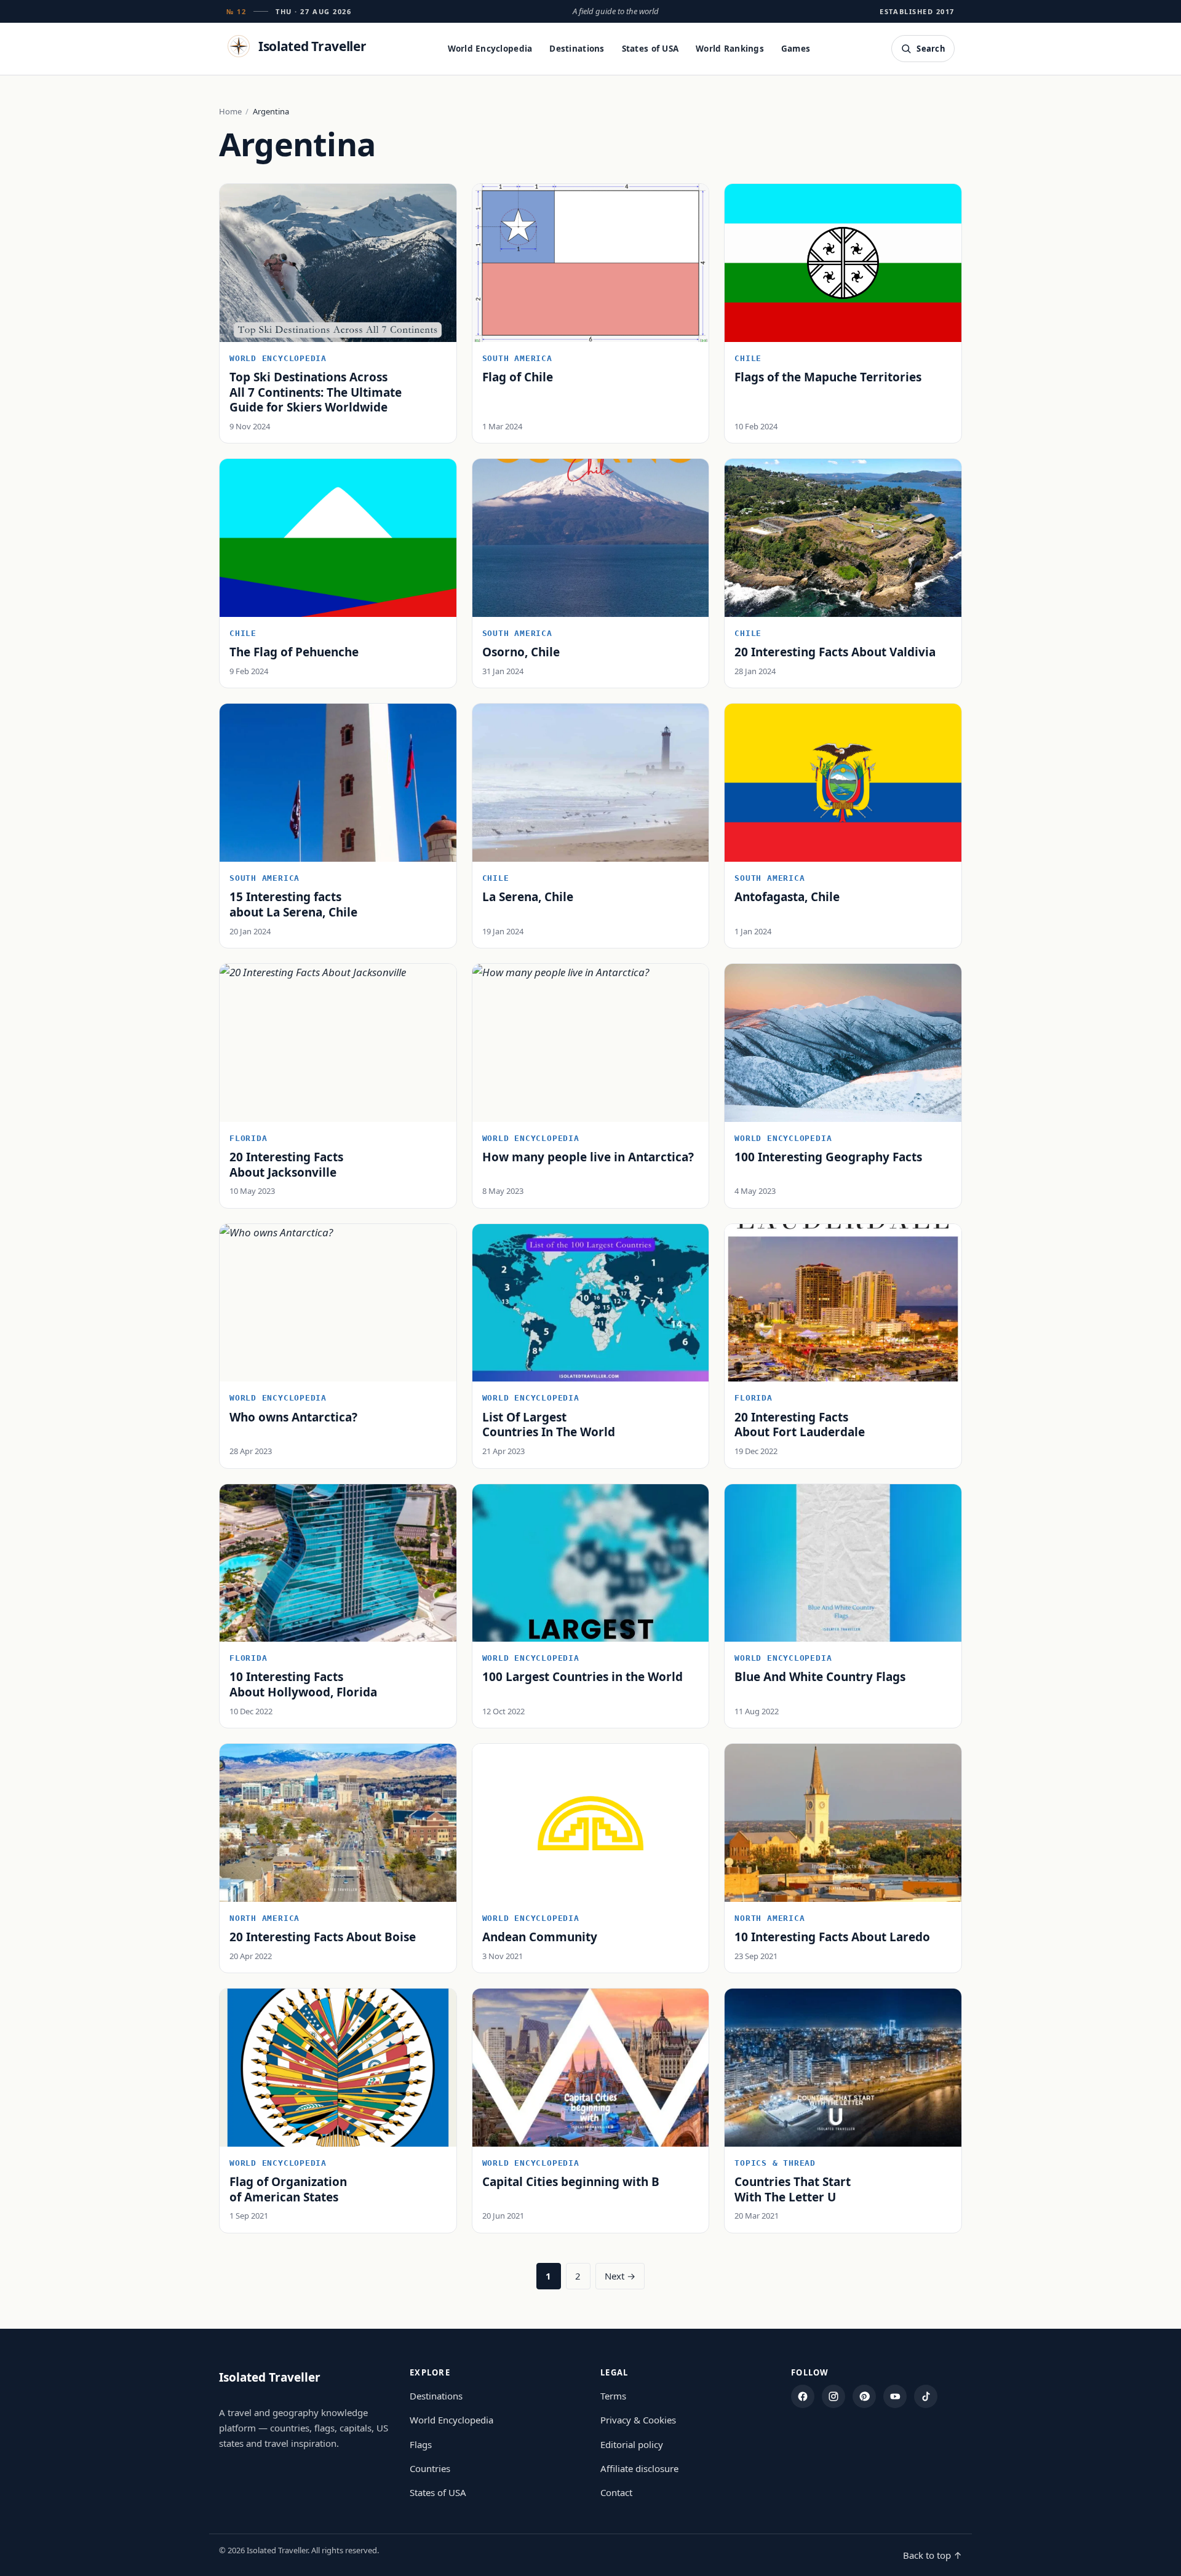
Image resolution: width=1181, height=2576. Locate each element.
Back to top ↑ (932, 2555)
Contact (616, 2492)
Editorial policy (632, 2444)
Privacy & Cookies (638, 2420)
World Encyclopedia (490, 49)
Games (796, 49)
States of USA (650, 49)
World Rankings (730, 49)
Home (230, 111)
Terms (613, 2396)
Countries (430, 2468)
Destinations (577, 49)
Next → (620, 2276)
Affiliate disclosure (639, 2468)
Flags (421, 2444)
